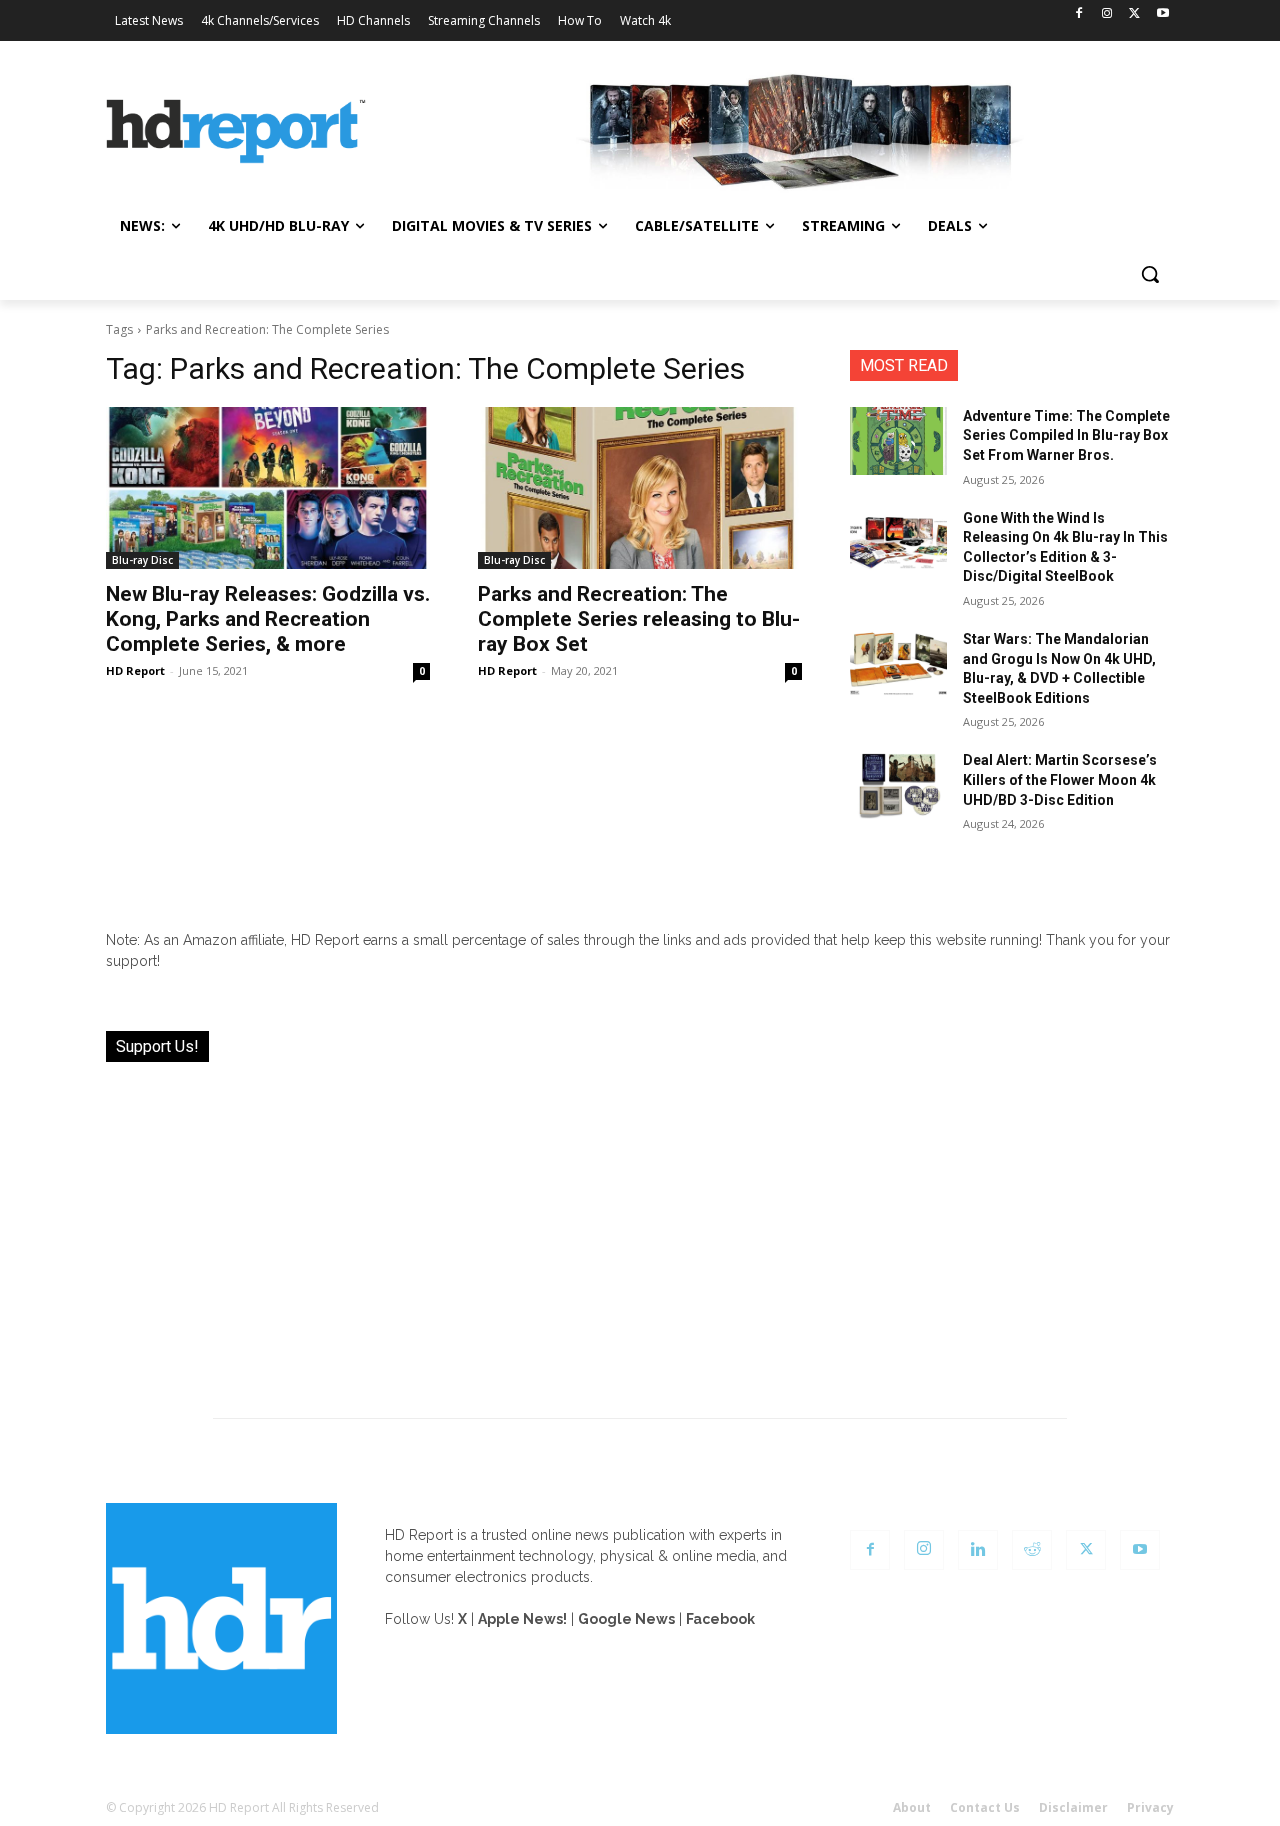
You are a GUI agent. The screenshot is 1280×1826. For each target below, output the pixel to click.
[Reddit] (1032, 1550)
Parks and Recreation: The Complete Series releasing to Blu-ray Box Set (639, 619)
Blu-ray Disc (142, 560)
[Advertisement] (640, 1228)
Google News (626, 1619)
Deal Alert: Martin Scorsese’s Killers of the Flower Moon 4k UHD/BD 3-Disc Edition (1060, 779)
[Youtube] (1162, 14)
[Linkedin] (978, 1550)
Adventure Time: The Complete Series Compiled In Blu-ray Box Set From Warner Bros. (1066, 435)
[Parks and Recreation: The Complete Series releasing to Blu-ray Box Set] (640, 488)
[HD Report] (236, 132)
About (912, 1807)
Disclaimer (1073, 1807)
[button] (1150, 274)
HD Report (135, 670)
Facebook (720, 1619)
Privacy (1150, 1807)
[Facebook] (1079, 14)
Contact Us (985, 1807)
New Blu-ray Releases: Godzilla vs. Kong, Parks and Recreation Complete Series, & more (268, 619)
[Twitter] (1134, 14)
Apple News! (522, 1619)
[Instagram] (1107, 14)
